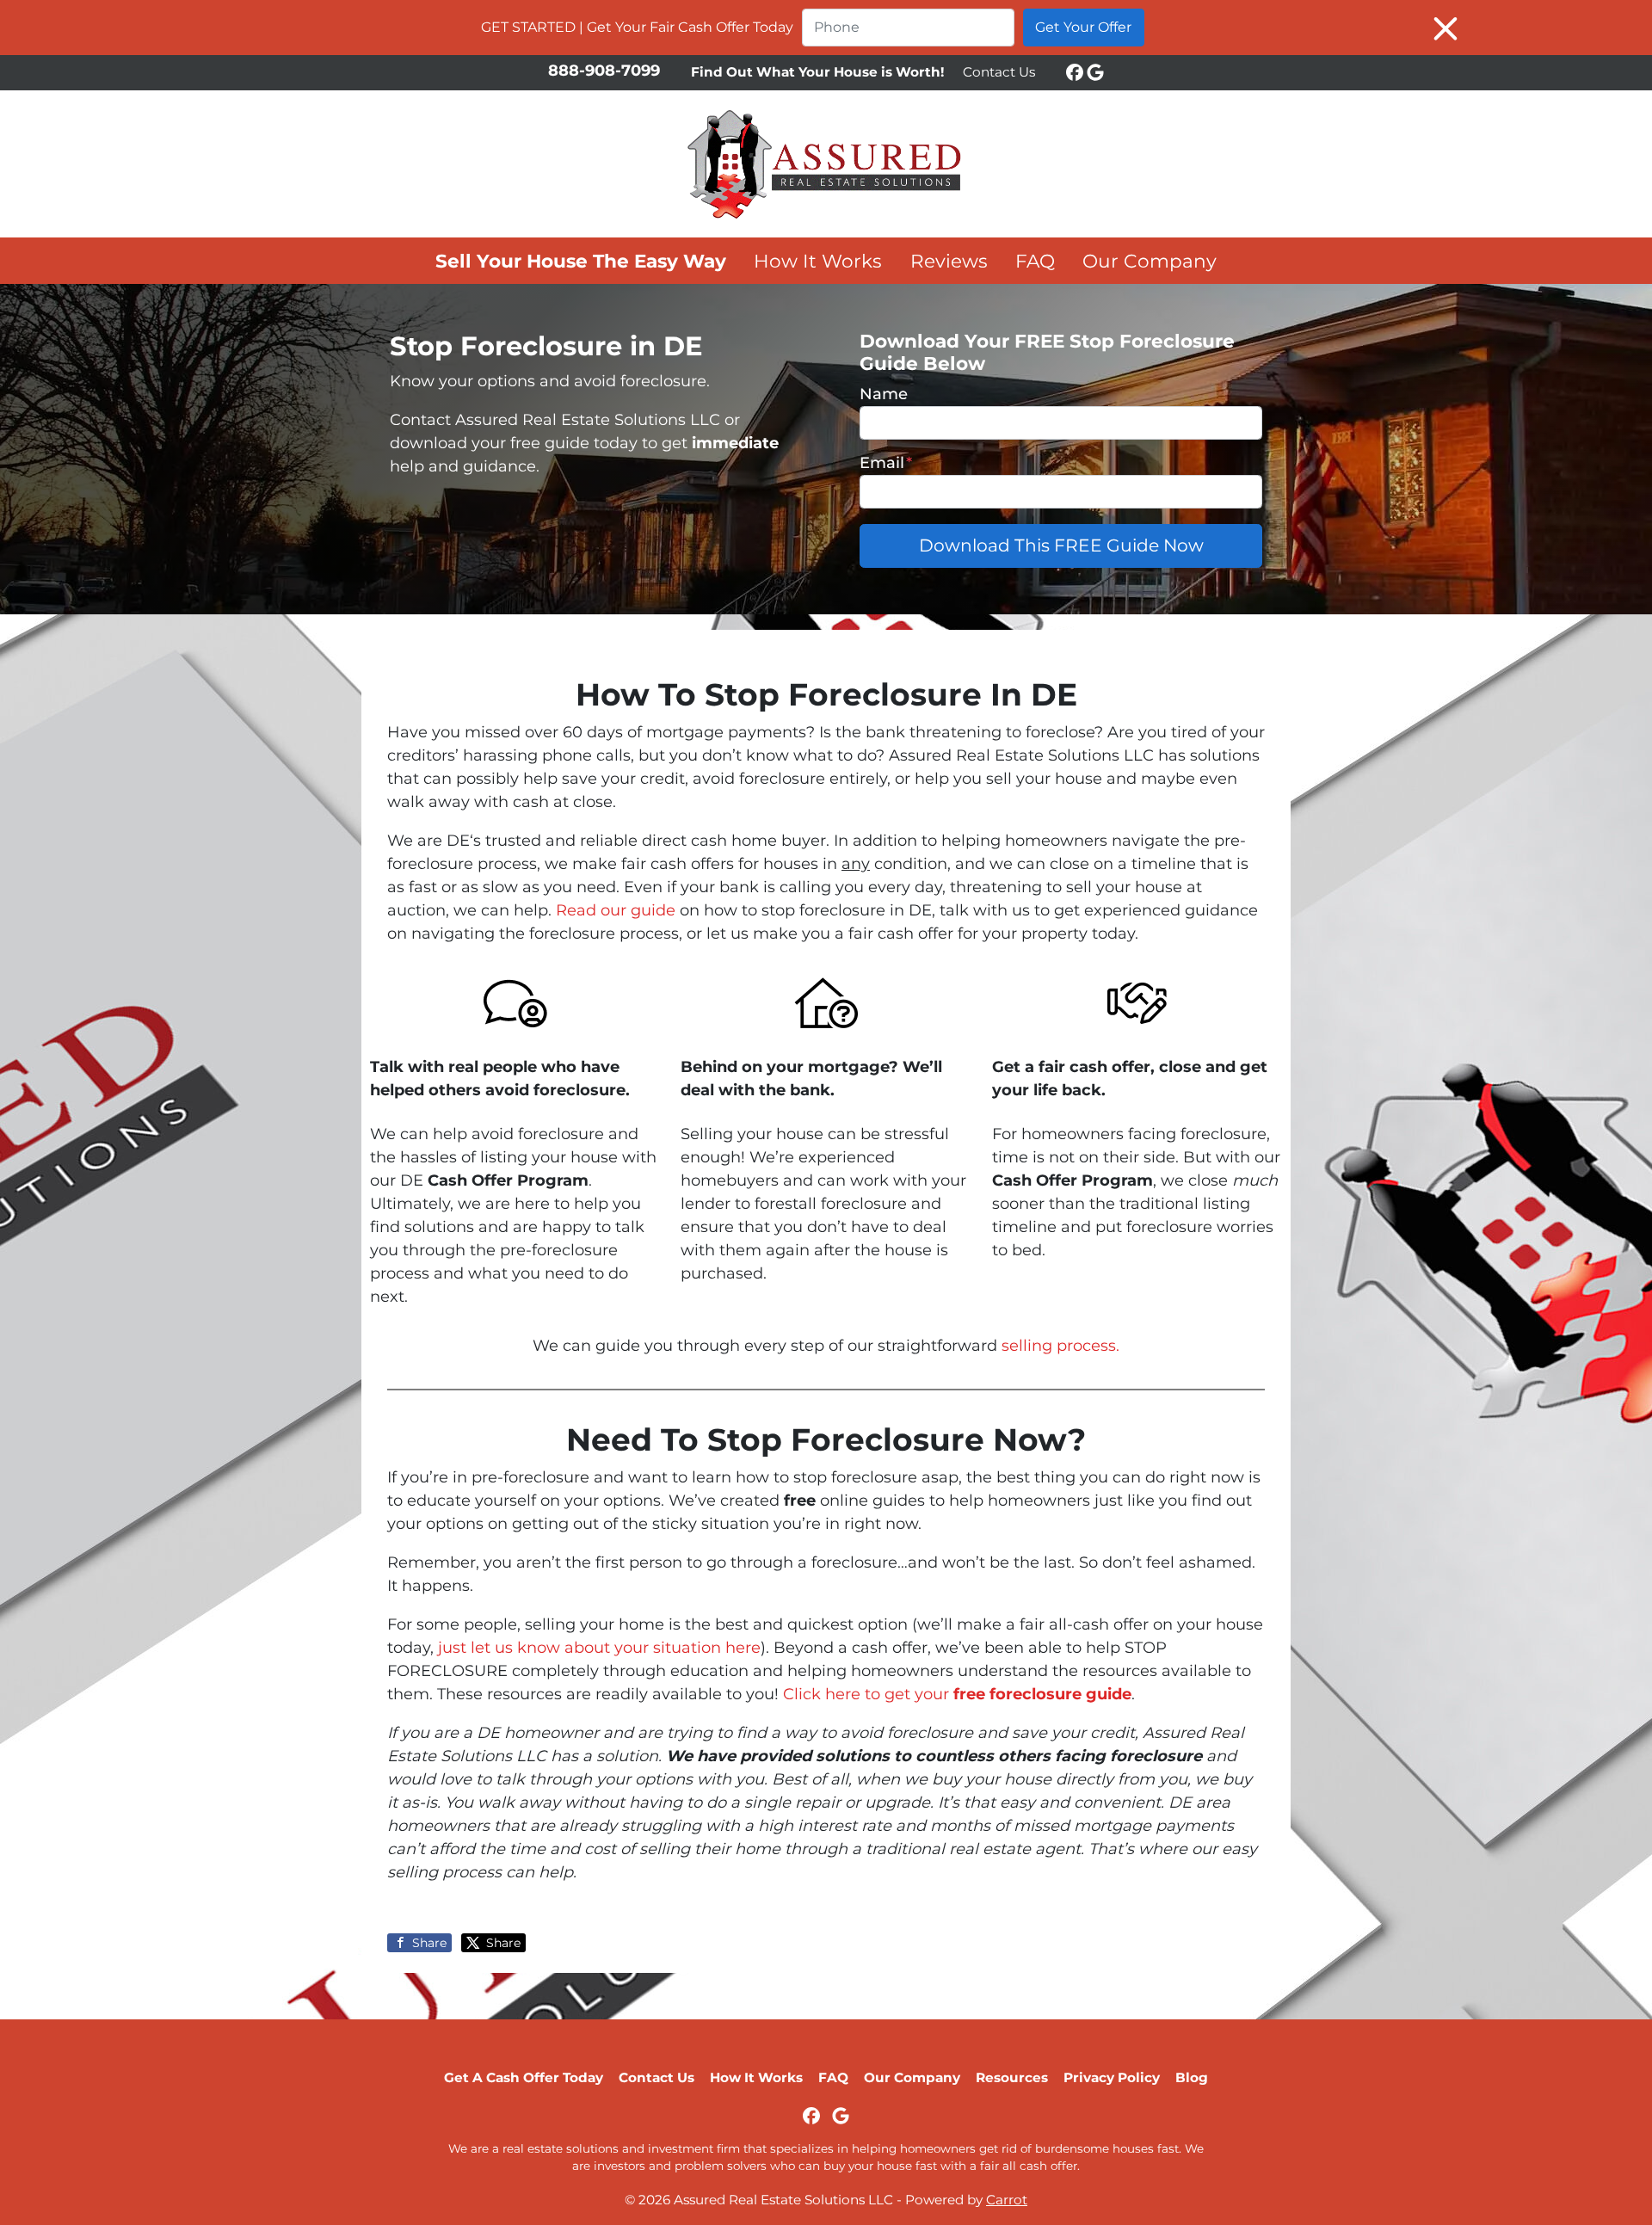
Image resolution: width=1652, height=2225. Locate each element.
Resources (1012, 2077)
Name (884, 394)
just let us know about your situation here (599, 1648)
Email (886, 463)
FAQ (1035, 261)
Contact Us (999, 72)
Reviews (949, 261)
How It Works (818, 261)
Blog (1192, 2077)
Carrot (1007, 2200)
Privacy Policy (1112, 2077)
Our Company (1150, 261)
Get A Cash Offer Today (524, 2077)
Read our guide (616, 910)
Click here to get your (957, 1694)
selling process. (1060, 1346)
